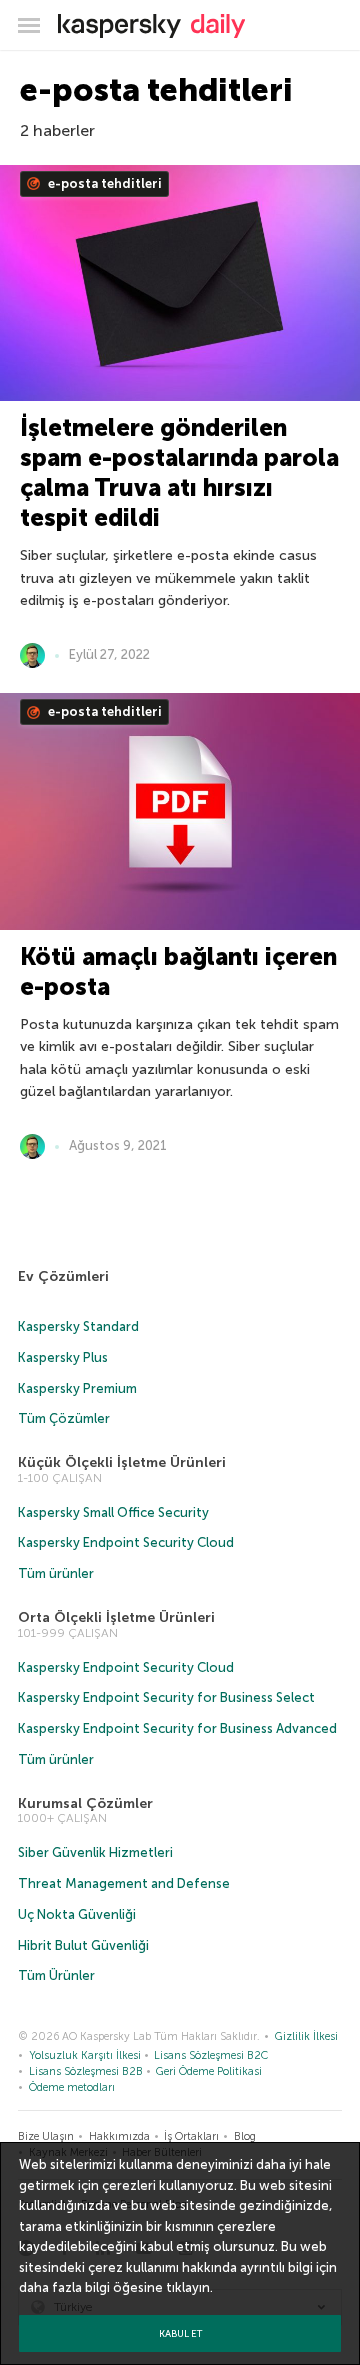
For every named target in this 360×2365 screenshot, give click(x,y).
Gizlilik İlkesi (306, 2036)
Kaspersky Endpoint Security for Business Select (166, 1697)
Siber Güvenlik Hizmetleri (95, 1852)
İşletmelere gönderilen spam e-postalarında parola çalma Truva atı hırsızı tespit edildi (179, 472)
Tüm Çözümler (64, 1418)
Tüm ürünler (56, 1573)
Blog (245, 2136)
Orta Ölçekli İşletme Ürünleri (116, 1617)
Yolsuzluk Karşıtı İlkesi (85, 2055)
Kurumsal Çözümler (85, 1803)
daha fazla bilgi (64, 2287)
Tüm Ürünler (56, 1975)
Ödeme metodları (72, 2087)
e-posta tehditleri (103, 183)
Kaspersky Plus (63, 1357)
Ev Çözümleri (63, 1276)
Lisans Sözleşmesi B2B (86, 2071)
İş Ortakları (191, 2136)
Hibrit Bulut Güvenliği (83, 1945)
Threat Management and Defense (124, 1883)
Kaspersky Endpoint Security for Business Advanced (177, 1728)
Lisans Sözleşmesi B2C (211, 2055)
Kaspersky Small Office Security (113, 1512)
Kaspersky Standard (78, 1326)
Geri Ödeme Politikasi (209, 2071)
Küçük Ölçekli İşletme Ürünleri (122, 1462)
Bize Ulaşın (46, 2136)
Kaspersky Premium (77, 1388)
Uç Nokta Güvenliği (77, 1914)
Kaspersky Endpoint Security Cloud (126, 1542)
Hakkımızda (119, 2136)
